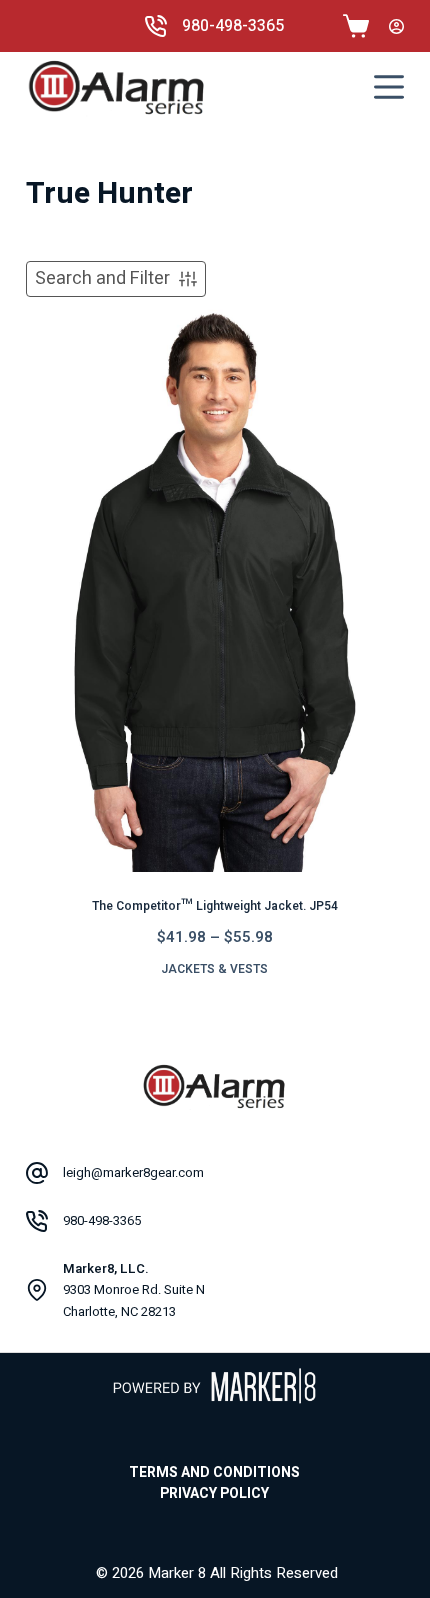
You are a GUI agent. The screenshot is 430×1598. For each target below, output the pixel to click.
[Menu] (389, 87)
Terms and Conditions (214, 1473)
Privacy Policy (214, 1494)
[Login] (396, 26)
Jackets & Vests (214, 969)
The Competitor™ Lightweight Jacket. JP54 (215, 906)
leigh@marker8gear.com (133, 1172)
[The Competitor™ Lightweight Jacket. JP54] (215, 589)
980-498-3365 (233, 26)
